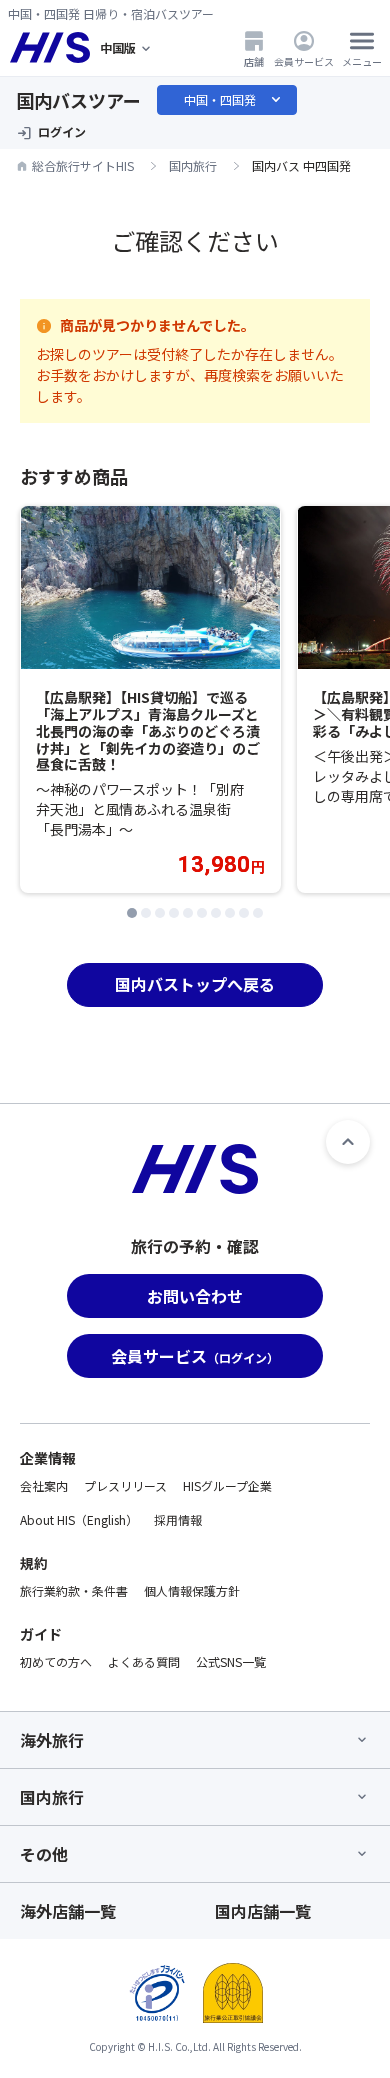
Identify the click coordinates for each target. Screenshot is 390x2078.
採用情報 (178, 1519)
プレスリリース (125, 1485)
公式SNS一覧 (231, 1661)
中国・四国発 (234, 100)
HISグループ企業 (227, 1485)
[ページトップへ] (348, 1142)
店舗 (254, 61)
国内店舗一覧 (263, 1911)
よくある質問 (144, 1661)
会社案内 (44, 1485)
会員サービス (304, 61)
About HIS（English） (79, 1519)
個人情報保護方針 (192, 1590)
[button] (132, 913)
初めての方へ (56, 1661)
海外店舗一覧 (68, 1911)
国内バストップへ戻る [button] (195, 984)
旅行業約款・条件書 (74, 1590)
